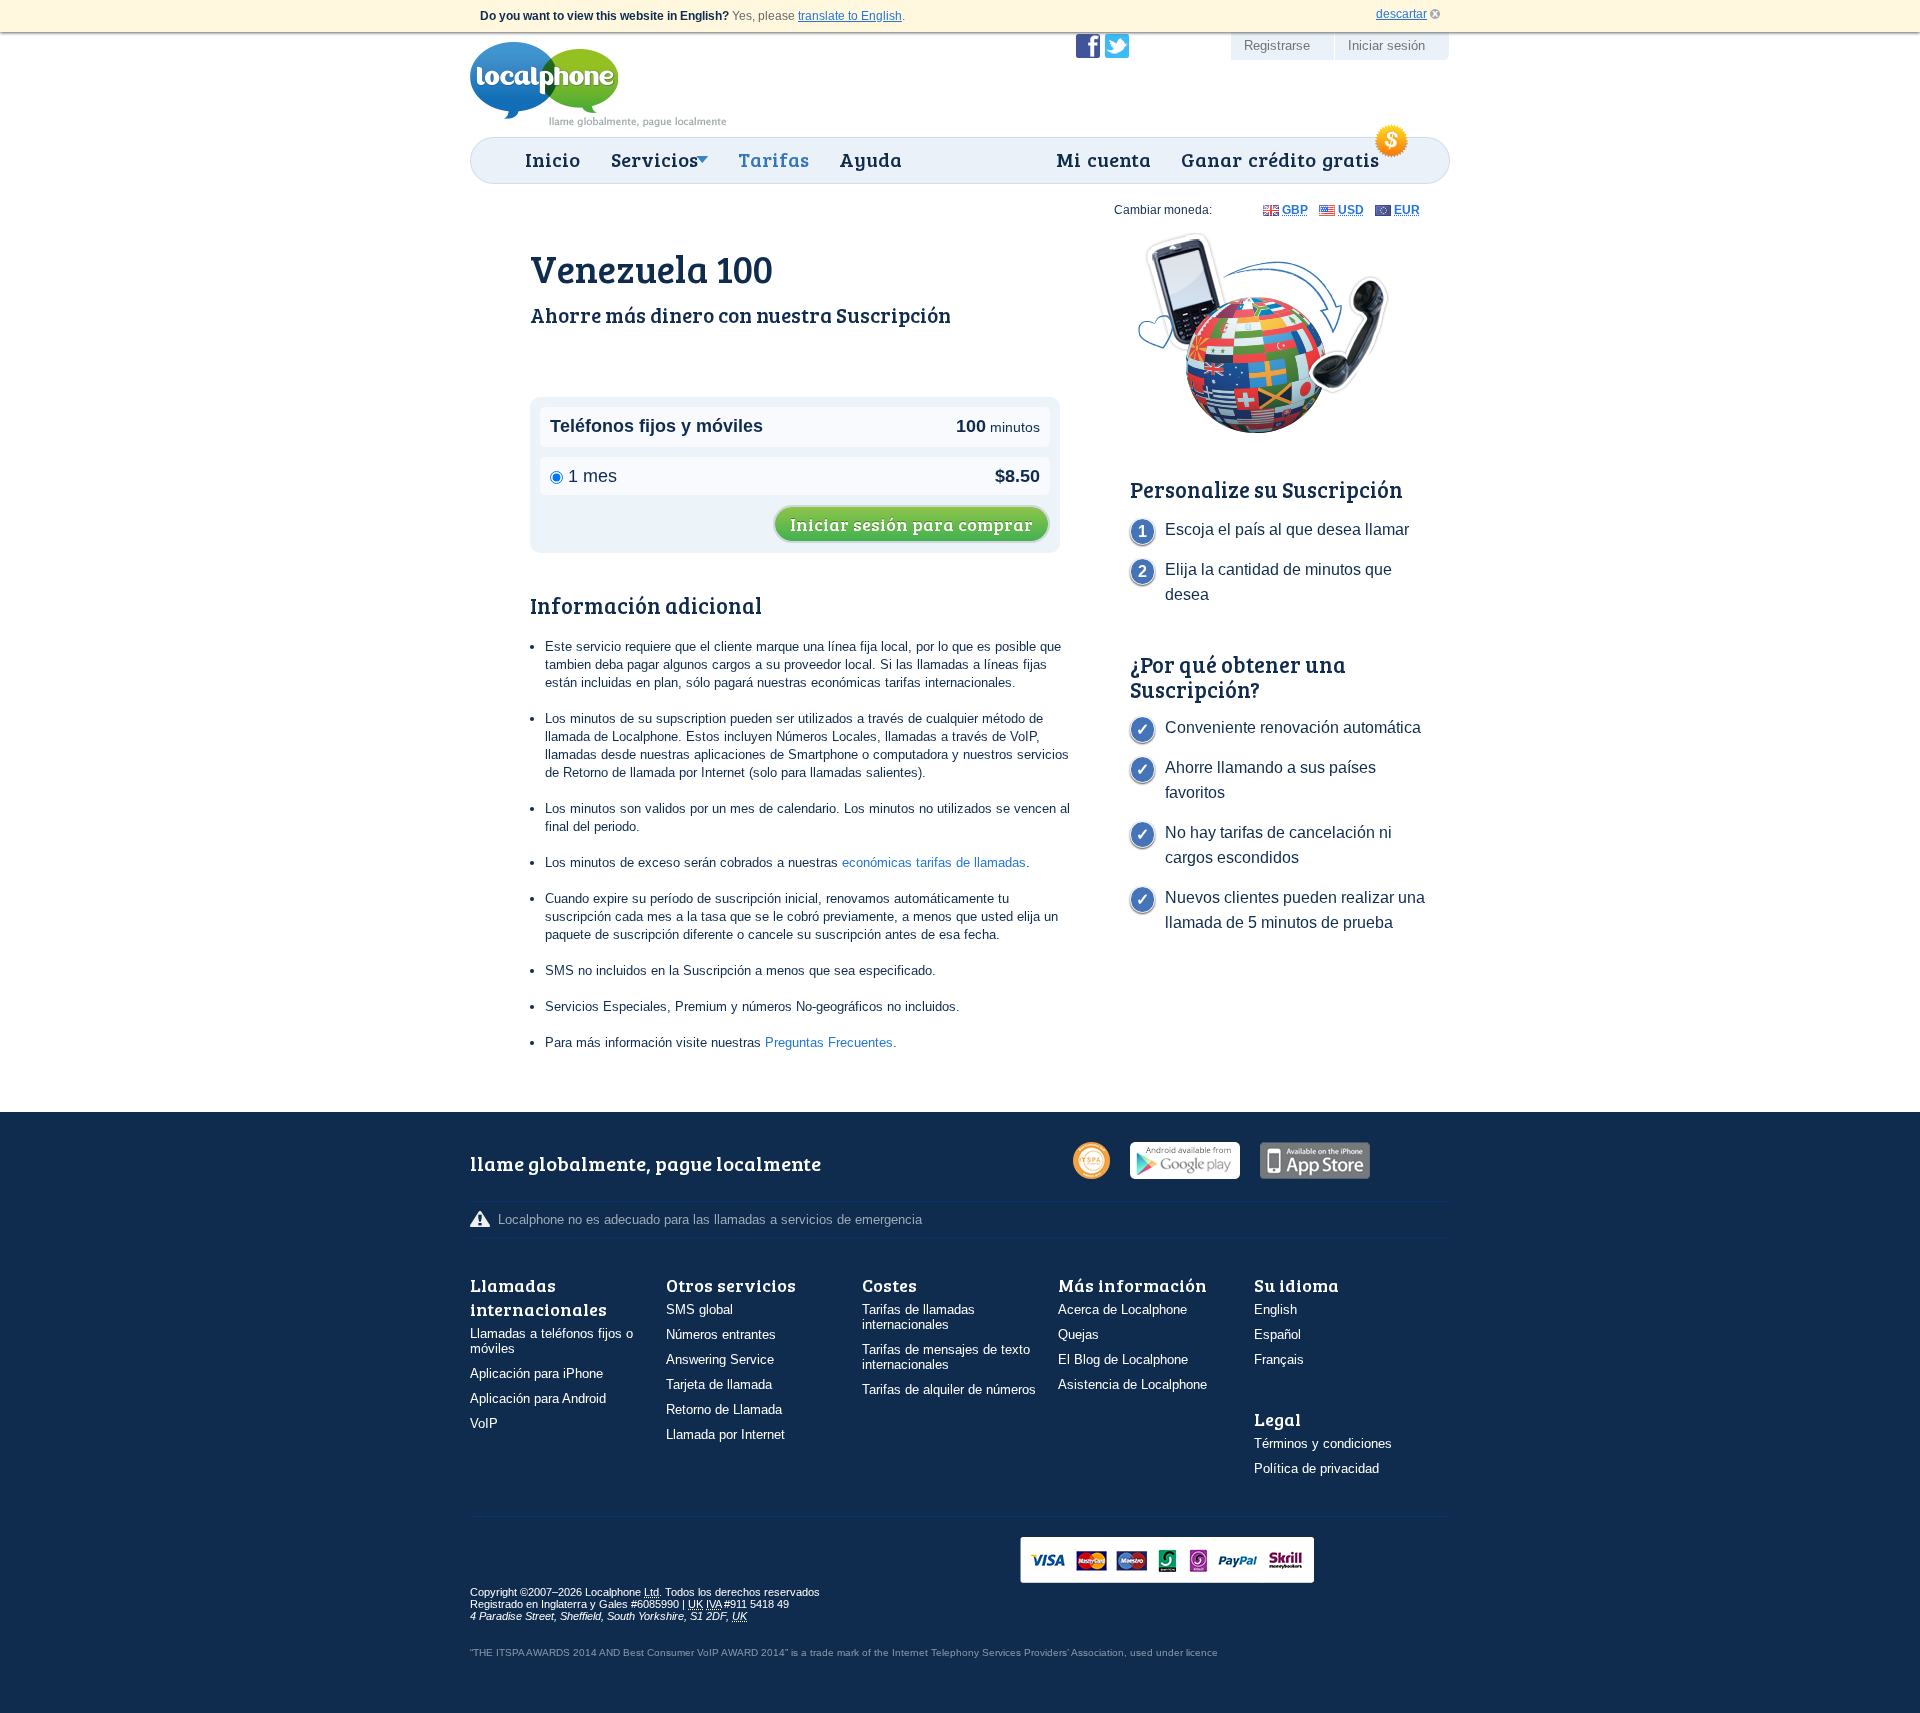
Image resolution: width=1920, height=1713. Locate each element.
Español (1277, 1334)
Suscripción (893, 314)
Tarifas (773, 159)
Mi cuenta (1103, 159)
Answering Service (720, 1359)
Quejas (1078, 1334)
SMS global (699, 1309)
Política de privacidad (1316, 1468)
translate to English (850, 16)
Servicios (654, 159)
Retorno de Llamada (724, 1409)
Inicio (552, 159)
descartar (1401, 14)
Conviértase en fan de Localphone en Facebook (1088, 46)
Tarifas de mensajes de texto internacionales (946, 1357)
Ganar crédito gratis (1280, 159)
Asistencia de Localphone (1132, 1384)
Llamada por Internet (725, 1434)
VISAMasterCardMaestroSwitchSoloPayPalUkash (1195, 1561)
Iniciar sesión (1386, 45)
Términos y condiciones (1323, 1443)
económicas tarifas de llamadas (934, 862)
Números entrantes (721, 1334)
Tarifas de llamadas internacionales (918, 1317)
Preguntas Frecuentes (829, 1042)
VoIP (484, 1423)
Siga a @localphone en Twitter (1117, 46)
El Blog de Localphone (1123, 1359)
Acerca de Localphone (1122, 1309)
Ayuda (870, 159)
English (1275, 1309)
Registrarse (1277, 45)
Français (1279, 1359)
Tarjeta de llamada (719, 1384)
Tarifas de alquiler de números (949, 1389)
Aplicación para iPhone (536, 1373)
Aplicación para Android (538, 1398)
